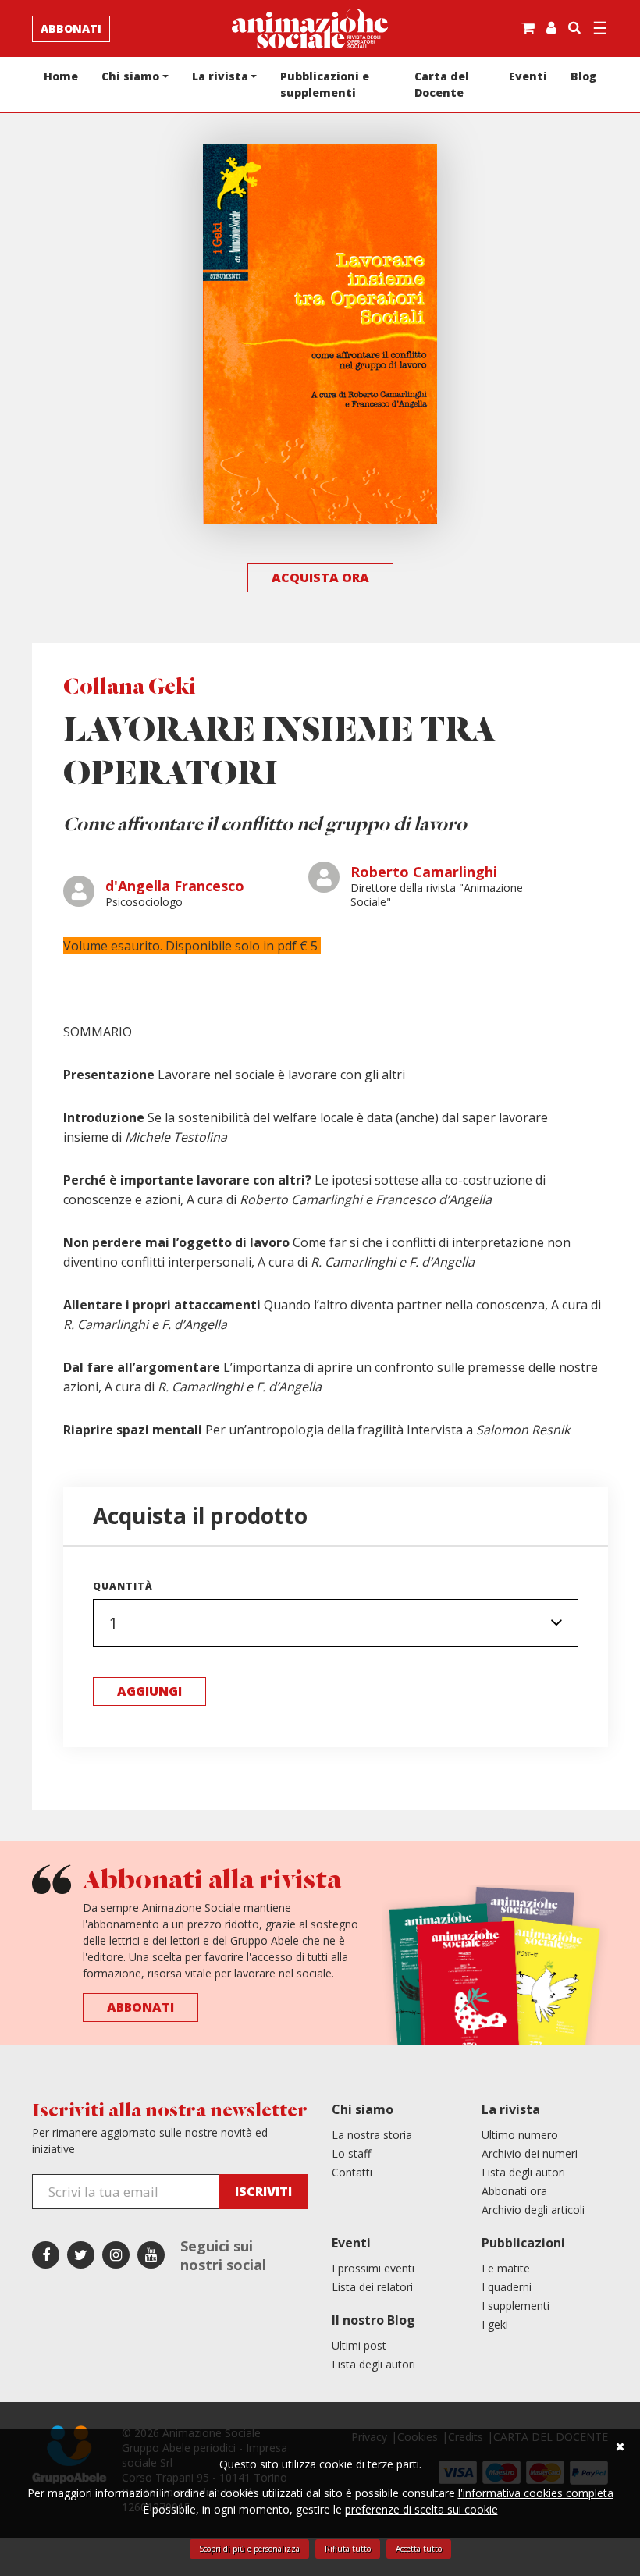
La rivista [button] (220, 76)
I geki (495, 2324)
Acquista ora (320, 577)
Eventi (528, 76)
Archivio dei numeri (530, 2153)
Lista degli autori (523, 2172)
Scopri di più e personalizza (249, 2549)
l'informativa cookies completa (536, 2493)
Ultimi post (359, 2345)
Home (61, 76)
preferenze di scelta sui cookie (421, 2509)
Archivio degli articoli (533, 2210)
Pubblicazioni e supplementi (325, 84)
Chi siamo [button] (130, 76)
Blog (583, 76)
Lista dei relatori (372, 2287)
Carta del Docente (442, 84)
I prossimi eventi (373, 2268)
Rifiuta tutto (348, 2549)
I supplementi (516, 2306)
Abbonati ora (514, 2191)
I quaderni (507, 2287)
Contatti (352, 2172)
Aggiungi (149, 1691)
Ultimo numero (520, 2135)
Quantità (123, 1586)
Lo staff (351, 2153)
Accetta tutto (419, 2549)
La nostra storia (372, 2135)
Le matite (506, 2268)
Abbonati (71, 28)
